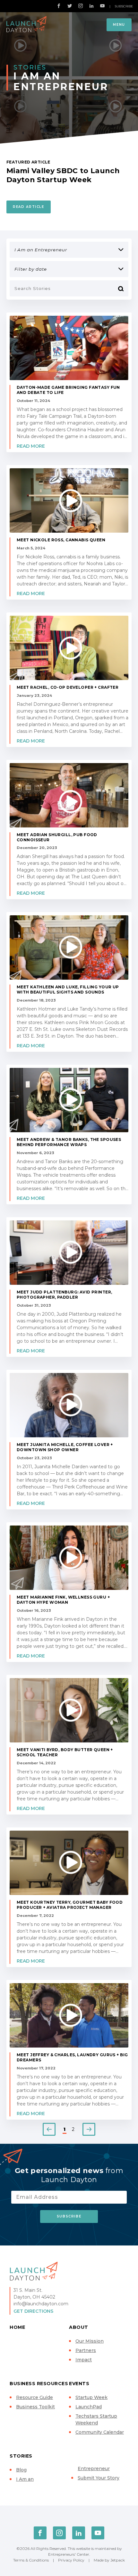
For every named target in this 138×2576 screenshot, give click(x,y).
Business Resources (39, 2384)
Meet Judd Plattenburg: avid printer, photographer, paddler (64, 1295)
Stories (21, 2456)
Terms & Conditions (31, 2560)
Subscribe (124, 6)
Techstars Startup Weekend (96, 2419)
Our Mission (90, 2341)
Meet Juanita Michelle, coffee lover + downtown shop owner (65, 1447)
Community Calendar (100, 2432)
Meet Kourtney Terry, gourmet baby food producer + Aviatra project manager (70, 1905)
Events (79, 2384)
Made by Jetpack (109, 2560)
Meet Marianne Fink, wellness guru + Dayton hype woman (63, 1600)
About (79, 2327)
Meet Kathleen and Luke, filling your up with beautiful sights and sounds (68, 989)
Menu (119, 25)
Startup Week (91, 2397)
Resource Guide (34, 2397)
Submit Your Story (99, 2478)
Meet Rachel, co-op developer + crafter (68, 687)
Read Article (29, 207)
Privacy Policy (71, 2560)
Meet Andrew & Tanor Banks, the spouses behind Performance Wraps (69, 1142)
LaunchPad (89, 2407)
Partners (86, 2350)
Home (17, 2327)
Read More (31, 446)
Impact (84, 2360)
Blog (21, 2470)
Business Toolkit (35, 2407)
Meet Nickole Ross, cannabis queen (61, 540)
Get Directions (33, 2311)
